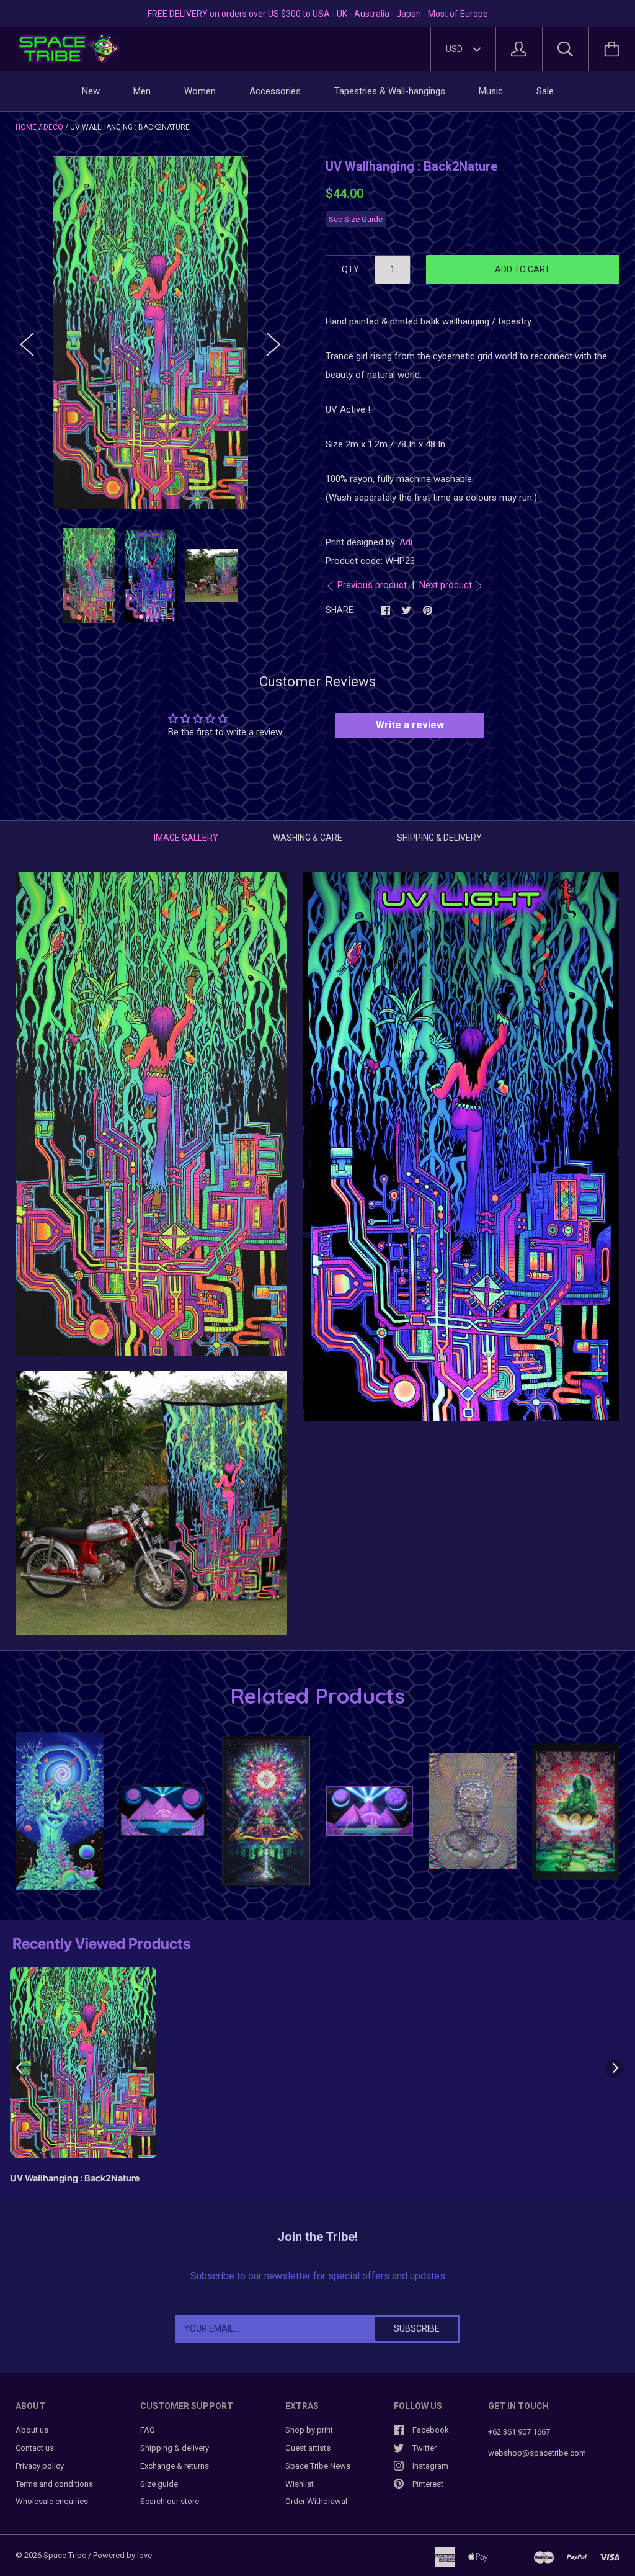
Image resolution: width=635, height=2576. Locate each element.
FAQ (148, 2430)
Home (26, 127)
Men (142, 91)
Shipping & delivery (175, 2448)
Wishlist (300, 2484)
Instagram (430, 2466)
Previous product (372, 585)
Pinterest (428, 2484)
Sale (545, 91)
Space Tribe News (318, 2466)
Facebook (431, 2430)
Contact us (35, 2448)
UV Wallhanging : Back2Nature (75, 2178)
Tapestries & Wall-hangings (390, 91)
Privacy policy (40, 2466)
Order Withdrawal (316, 2501)
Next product (446, 585)
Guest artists (308, 2448)
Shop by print (309, 2430)
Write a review (410, 725)
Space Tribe (65, 2555)
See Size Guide (356, 219)
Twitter (424, 2448)
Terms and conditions (54, 2484)
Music (491, 91)
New (91, 91)
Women (200, 91)
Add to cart (522, 269)
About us (32, 2430)
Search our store (170, 2501)
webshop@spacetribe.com (537, 2453)
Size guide (159, 2484)
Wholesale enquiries (52, 2501)
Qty (350, 269)
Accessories (275, 91)
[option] (150, 333)
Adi (406, 542)
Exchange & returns (175, 2466)
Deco (53, 127)
